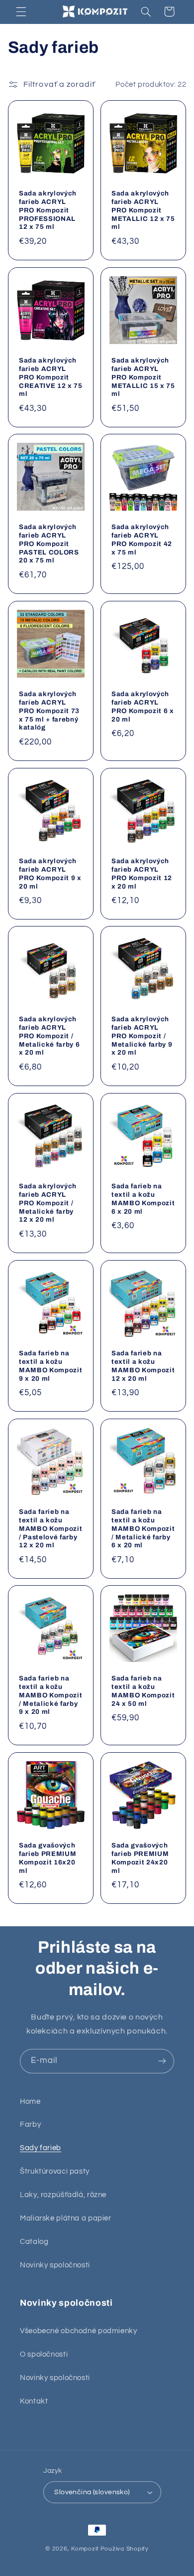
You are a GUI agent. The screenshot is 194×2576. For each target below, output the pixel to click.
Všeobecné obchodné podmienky (79, 2331)
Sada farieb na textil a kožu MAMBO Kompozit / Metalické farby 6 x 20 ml (143, 1528)
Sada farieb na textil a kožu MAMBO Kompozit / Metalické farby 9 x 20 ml (50, 1695)
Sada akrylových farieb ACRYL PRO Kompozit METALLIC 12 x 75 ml (143, 210)
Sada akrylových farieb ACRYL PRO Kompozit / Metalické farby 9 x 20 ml (142, 1036)
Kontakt (34, 2401)
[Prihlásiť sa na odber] (162, 2061)
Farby (30, 2124)
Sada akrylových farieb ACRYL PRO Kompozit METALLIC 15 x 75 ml (143, 377)
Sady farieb (41, 2148)
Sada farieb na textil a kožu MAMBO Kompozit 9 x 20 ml (50, 1365)
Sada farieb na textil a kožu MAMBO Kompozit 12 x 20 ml (143, 1365)
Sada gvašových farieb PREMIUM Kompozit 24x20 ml (140, 1858)
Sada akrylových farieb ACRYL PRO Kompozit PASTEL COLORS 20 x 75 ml (49, 544)
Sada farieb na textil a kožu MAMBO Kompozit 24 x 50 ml (143, 1691)
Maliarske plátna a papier (66, 2218)
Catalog (34, 2242)
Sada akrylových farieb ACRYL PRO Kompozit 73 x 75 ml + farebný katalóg (49, 711)
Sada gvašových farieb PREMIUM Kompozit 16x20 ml (48, 1858)
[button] (21, 11)
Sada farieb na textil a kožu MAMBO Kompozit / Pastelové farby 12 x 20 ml (50, 1528)
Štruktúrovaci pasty (55, 2171)
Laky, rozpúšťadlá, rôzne (63, 2195)
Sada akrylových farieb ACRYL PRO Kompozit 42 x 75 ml (142, 540)
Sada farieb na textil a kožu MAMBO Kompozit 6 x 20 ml (143, 1199)
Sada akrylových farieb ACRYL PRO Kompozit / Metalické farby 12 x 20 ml (48, 1203)
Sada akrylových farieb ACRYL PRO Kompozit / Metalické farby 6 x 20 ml (49, 1036)
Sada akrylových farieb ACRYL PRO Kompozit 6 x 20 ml (143, 707)
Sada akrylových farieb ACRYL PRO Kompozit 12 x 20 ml (142, 873)
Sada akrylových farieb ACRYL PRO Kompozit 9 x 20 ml (50, 873)
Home (30, 2102)
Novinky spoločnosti (55, 2265)
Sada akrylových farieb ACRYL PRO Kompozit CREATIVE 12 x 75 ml (51, 377)
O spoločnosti (44, 2354)
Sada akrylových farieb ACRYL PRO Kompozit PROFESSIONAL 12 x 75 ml (48, 210)
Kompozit (85, 2549)
